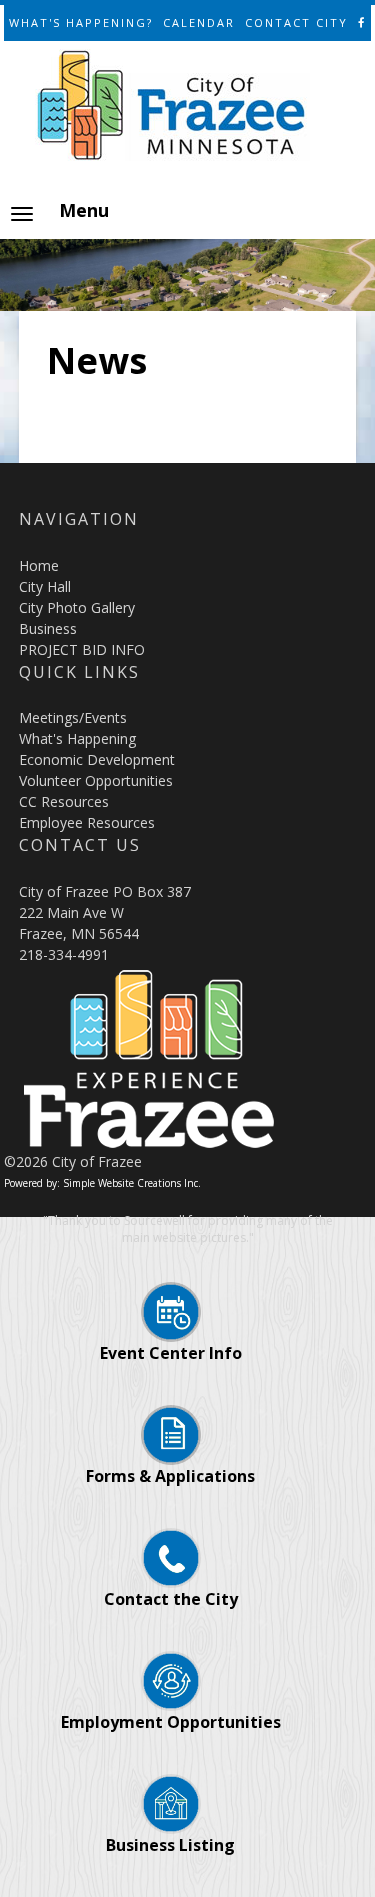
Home (39, 565)
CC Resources (64, 801)
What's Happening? (81, 22)
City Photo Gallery (77, 607)
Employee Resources (87, 822)
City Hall (45, 586)
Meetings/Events (73, 717)
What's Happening (77, 738)
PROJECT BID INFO (82, 649)
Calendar (199, 22)
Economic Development (97, 759)
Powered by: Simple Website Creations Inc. (102, 1183)
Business (48, 628)
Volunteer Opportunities (96, 780)
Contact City (296, 22)
